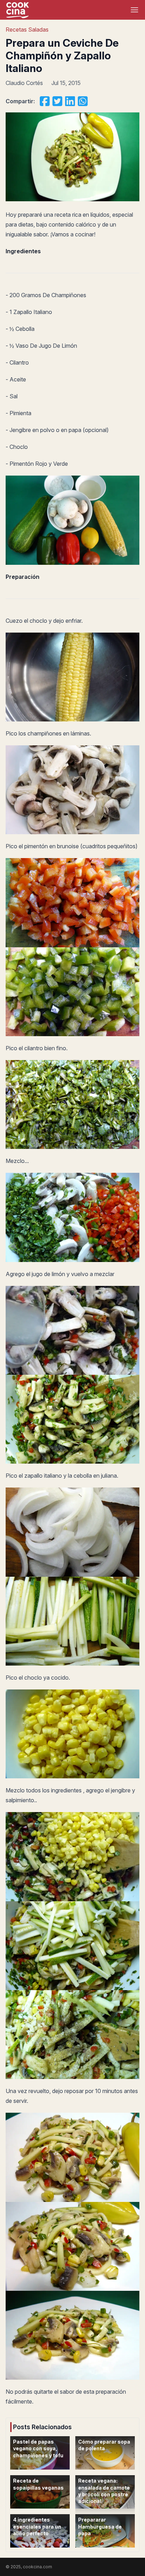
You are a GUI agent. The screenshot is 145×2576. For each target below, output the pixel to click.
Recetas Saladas (27, 30)
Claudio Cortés (24, 83)
